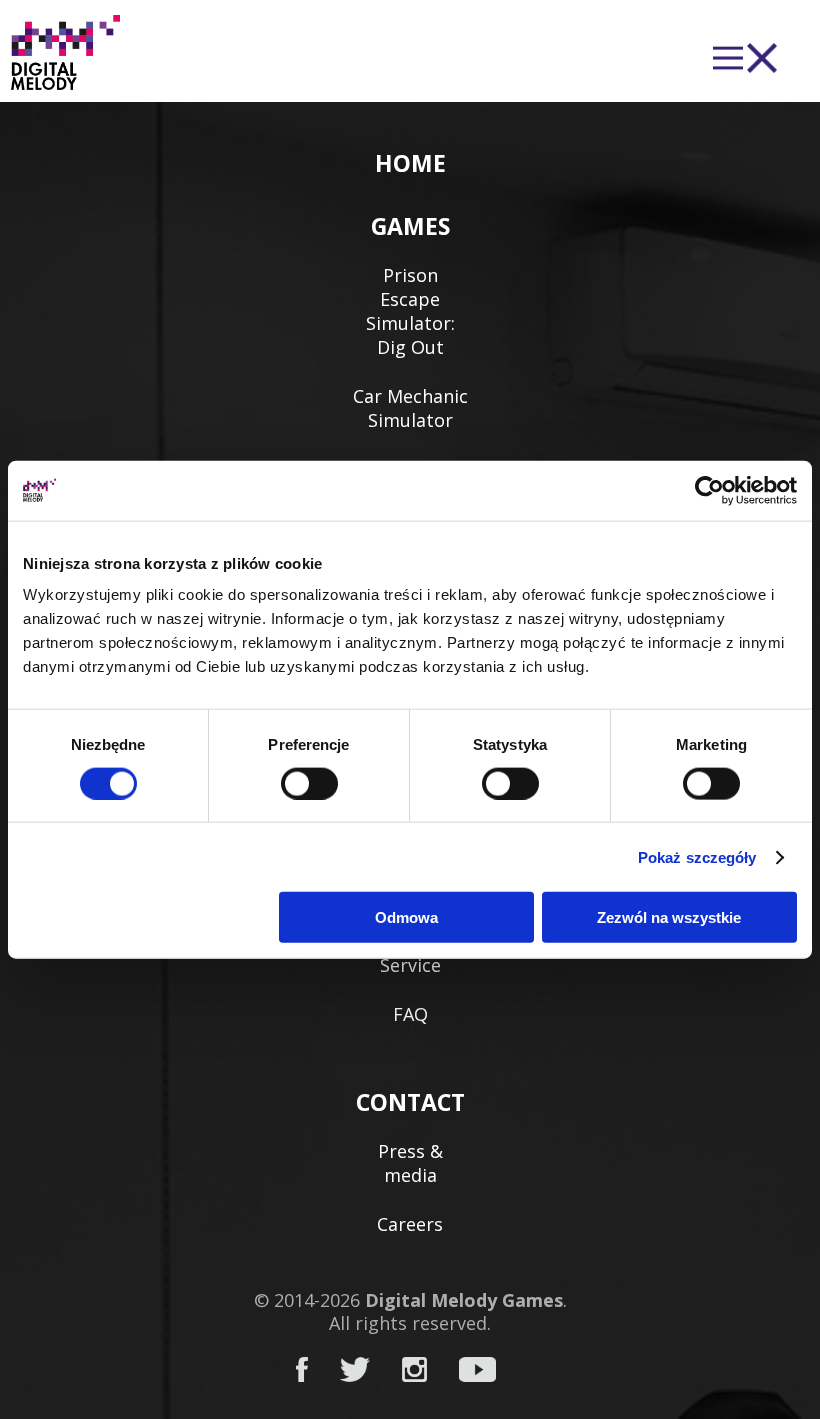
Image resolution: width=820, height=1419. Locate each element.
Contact (410, 1102)
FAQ (410, 1014)
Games (410, 226)
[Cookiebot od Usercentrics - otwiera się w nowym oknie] (709, 490)
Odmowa (406, 917)
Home (410, 163)
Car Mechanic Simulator (410, 408)
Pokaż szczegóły (697, 856)
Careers (410, 1224)
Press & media (410, 1163)
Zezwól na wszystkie (669, 917)
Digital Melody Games (464, 1300)
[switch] (309, 783)
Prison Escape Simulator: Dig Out (410, 311)
